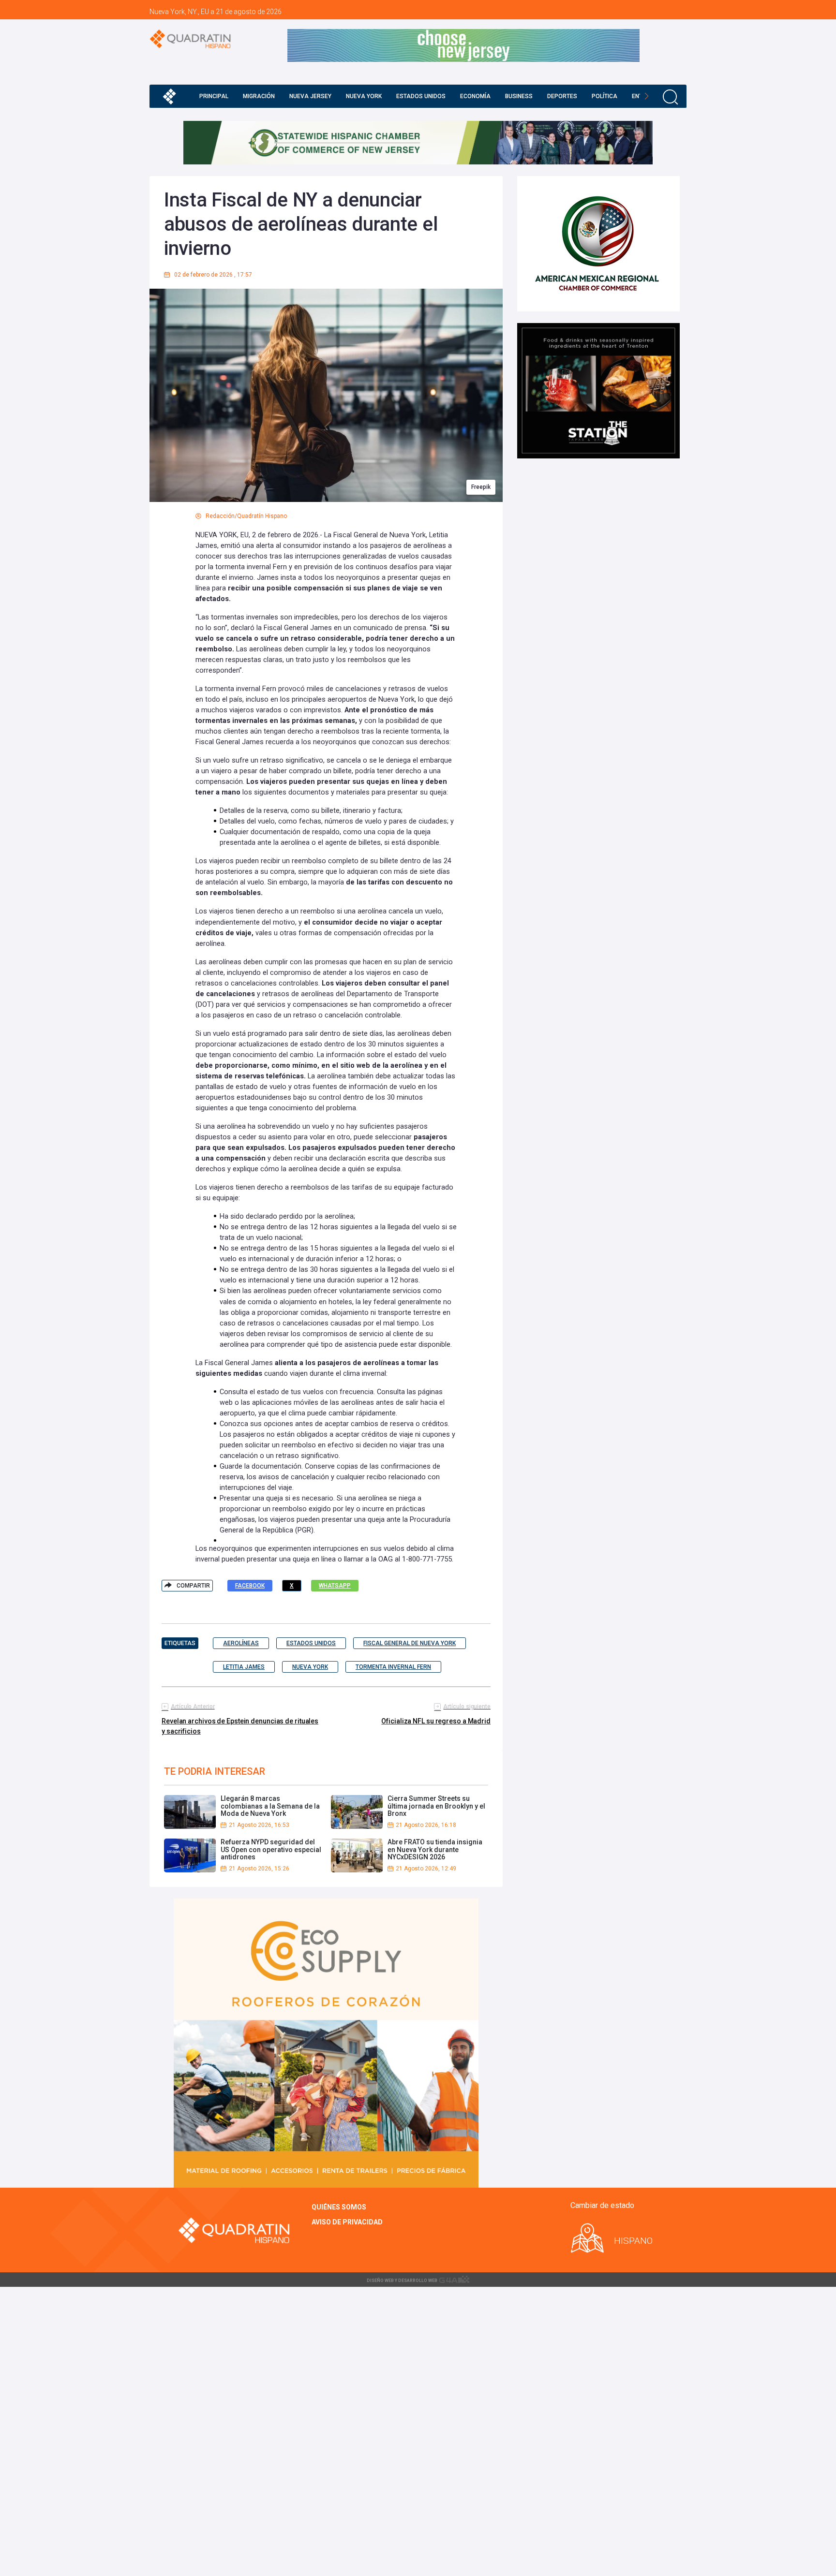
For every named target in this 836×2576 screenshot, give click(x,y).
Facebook (250, 1586)
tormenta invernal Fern (393, 1667)
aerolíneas (241, 1643)
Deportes (562, 96)
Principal (214, 96)
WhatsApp (335, 1586)
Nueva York (364, 96)
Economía (475, 96)
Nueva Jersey (310, 96)
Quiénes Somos (339, 2207)
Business (519, 96)
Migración (259, 96)
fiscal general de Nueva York (410, 1643)
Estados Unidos (421, 96)
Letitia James (244, 1667)
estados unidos (311, 1643)
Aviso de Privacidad (347, 2222)
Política (605, 96)
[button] (647, 96)
